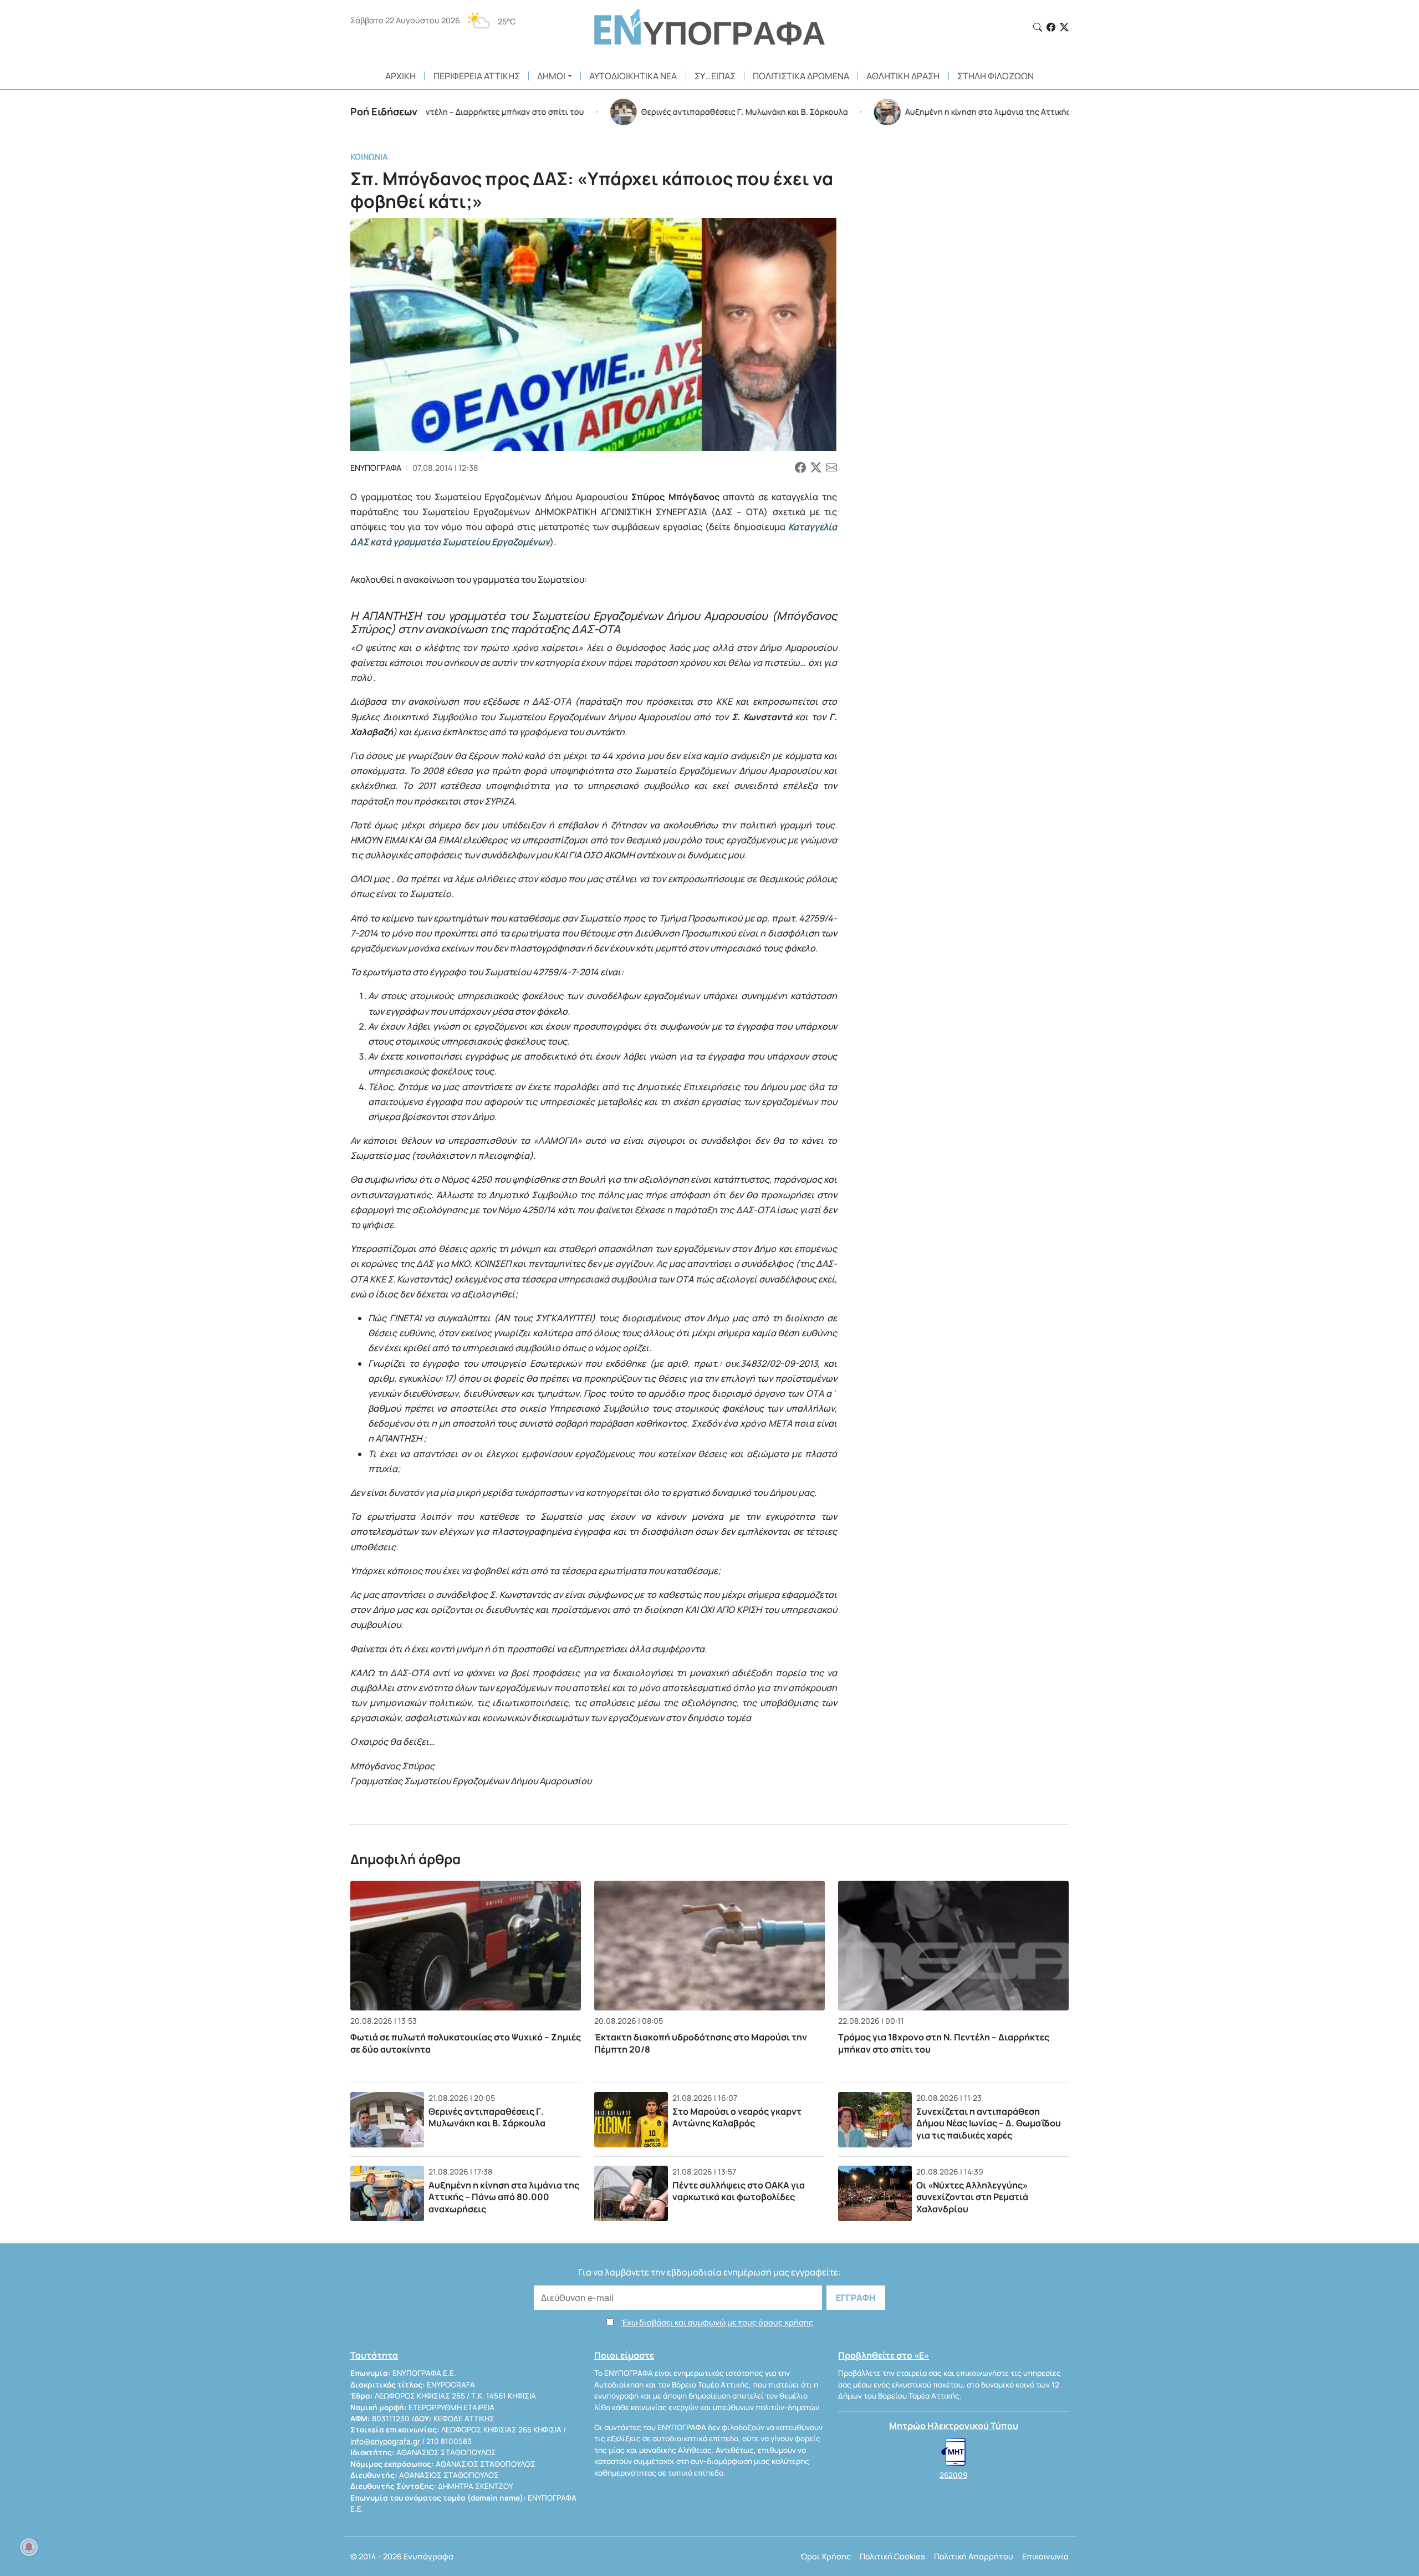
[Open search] (1038, 27)
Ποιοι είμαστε (624, 2355)
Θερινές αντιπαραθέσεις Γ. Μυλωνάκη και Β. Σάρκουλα (487, 2117)
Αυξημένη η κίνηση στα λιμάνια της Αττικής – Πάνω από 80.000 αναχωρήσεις (504, 2197)
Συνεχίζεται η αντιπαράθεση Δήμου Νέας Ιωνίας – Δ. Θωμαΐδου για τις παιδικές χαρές (989, 2123)
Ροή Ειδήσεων (384, 111)
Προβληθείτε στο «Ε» (884, 2355)
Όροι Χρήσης (826, 2556)
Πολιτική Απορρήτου (974, 2556)
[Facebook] (1051, 27)
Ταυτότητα (374, 2355)
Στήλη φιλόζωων (996, 76)
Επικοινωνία (1045, 2556)
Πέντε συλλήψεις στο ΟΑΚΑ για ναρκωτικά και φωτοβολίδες (739, 2191)
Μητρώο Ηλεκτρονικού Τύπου (954, 2426)
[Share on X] (816, 468)
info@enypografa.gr (385, 2441)
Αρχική (400, 76)
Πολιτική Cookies (892, 2556)
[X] (1064, 27)
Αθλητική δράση (903, 76)
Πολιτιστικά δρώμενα (801, 76)
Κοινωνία (369, 157)
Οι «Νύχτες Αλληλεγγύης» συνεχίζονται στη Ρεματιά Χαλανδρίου (972, 2197)
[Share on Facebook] (800, 468)
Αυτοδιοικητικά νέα (633, 76)
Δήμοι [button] (551, 76)
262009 (953, 2475)
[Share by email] (831, 468)
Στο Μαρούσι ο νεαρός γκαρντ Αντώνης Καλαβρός (737, 2117)
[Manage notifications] (29, 2547)
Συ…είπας (715, 76)
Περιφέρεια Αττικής (477, 76)
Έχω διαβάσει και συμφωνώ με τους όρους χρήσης (717, 2322)
